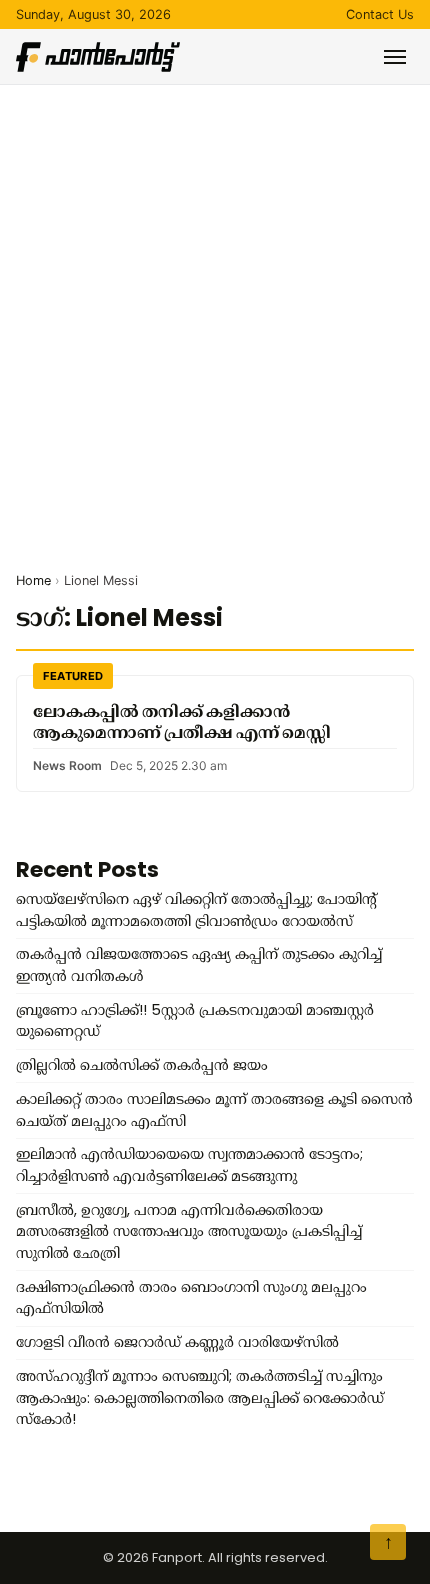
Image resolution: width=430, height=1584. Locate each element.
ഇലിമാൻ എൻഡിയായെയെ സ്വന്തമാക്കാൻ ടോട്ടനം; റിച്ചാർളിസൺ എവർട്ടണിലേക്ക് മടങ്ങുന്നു (189, 1165)
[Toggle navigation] (395, 57)
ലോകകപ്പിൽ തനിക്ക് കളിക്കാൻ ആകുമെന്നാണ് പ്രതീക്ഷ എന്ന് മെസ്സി (182, 722)
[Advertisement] (215, 310)
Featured (73, 676)
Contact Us (380, 14)
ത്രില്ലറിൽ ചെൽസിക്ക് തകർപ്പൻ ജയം (142, 1065)
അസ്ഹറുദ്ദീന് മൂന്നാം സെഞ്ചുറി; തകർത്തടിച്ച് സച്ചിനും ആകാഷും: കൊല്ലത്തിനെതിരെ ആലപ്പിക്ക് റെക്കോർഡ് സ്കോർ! (200, 1397)
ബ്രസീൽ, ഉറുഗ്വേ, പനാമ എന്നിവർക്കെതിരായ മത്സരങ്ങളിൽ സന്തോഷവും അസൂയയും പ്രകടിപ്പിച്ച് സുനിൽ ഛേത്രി (189, 1231)
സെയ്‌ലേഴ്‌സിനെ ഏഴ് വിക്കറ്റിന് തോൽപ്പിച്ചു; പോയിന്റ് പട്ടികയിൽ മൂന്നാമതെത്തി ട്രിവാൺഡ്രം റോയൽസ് (196, 910)
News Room (67, 765)
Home (33, 580)
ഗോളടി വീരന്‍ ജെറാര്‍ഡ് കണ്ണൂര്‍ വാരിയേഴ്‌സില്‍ (177, 1342)
